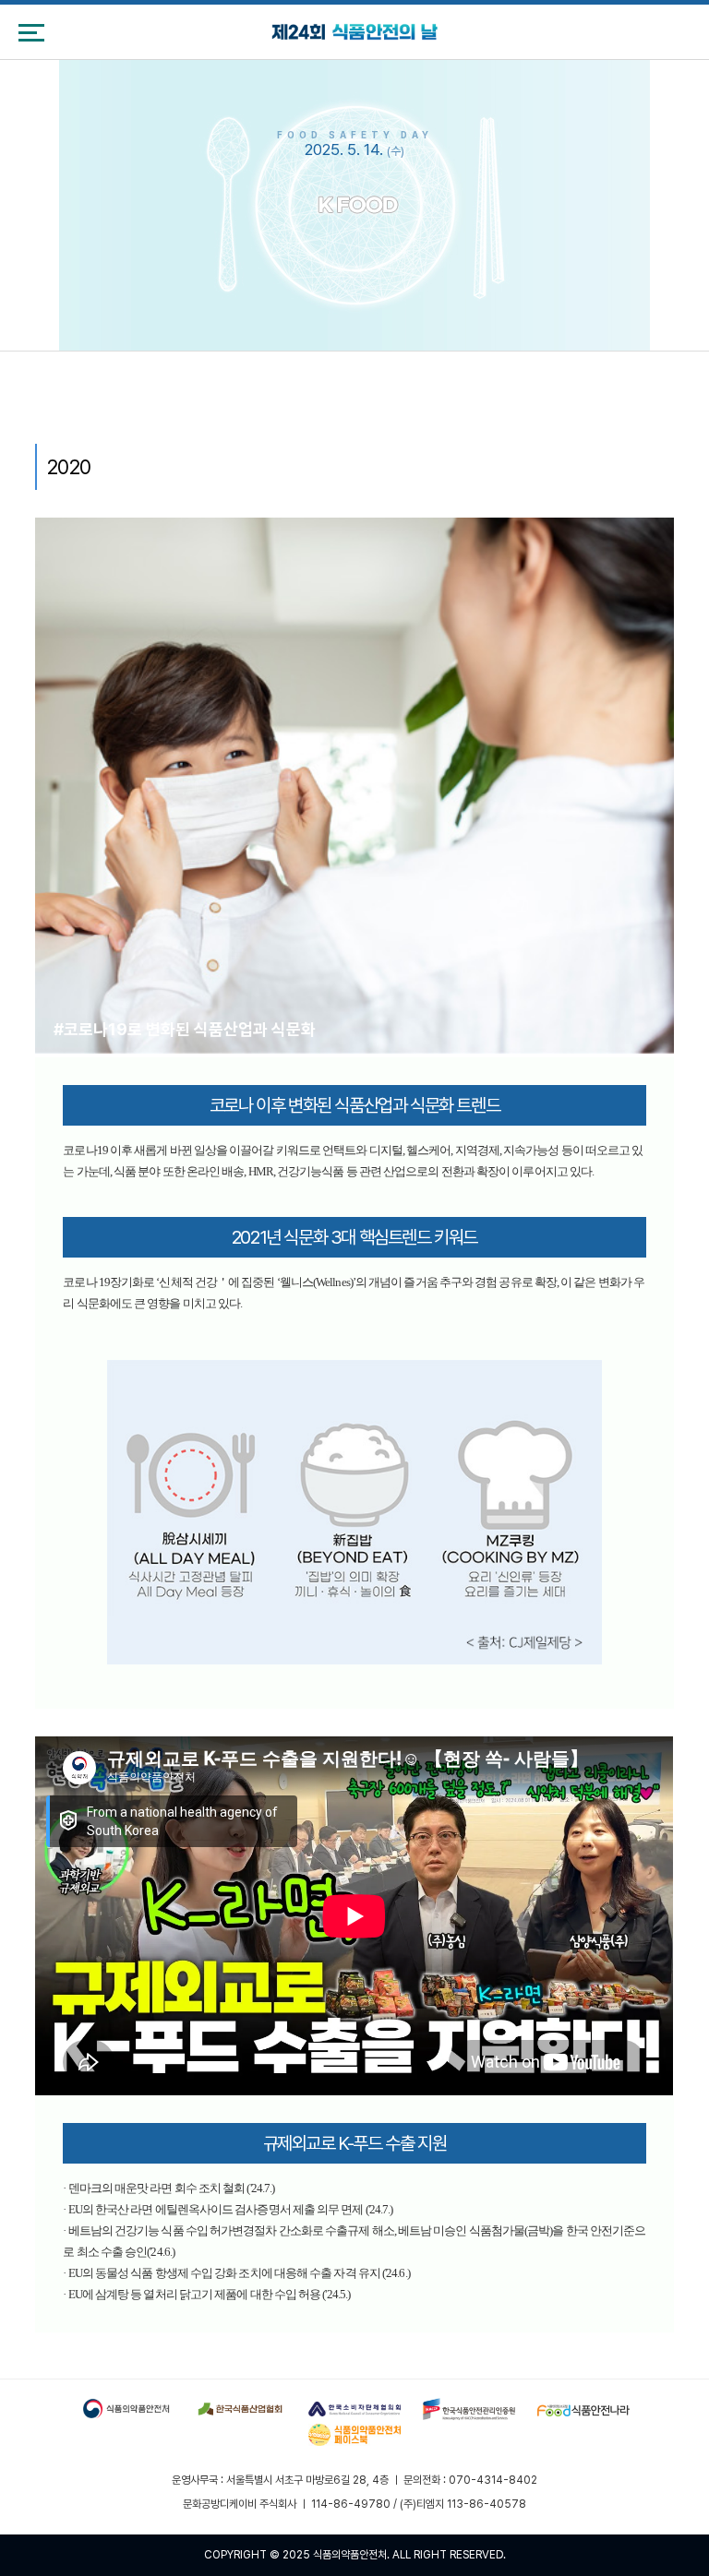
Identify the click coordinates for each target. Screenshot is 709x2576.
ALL (402, 2555)
